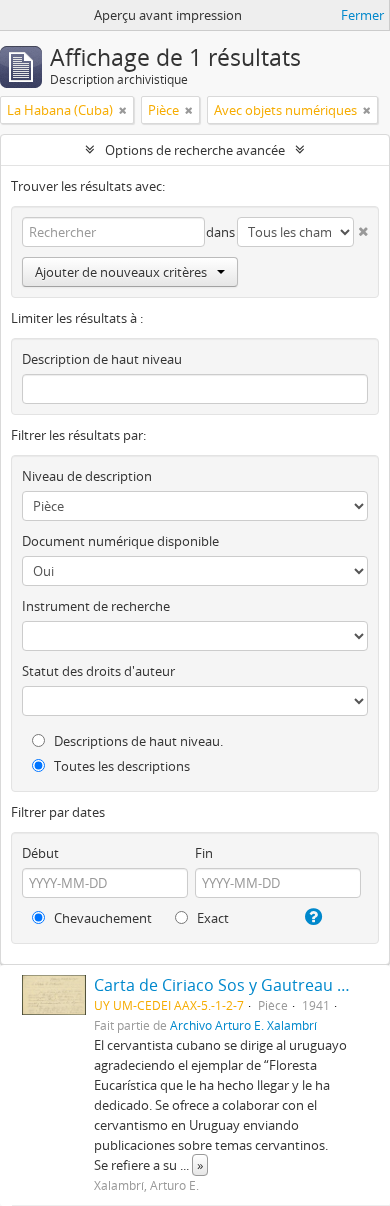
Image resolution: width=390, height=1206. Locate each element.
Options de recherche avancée (195, 150)
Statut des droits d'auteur (98, 671)
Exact (211, 918)
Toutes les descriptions (120, 766)
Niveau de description (87, 476)
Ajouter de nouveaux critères (121, 272)
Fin (204, 853)
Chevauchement (101, 918)
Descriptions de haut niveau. (137, 741)
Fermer (362, 15)
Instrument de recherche (96, 606)
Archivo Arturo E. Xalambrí (243, 1025)
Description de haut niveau (102, 359)
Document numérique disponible (120, 541)
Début (40, 853)
